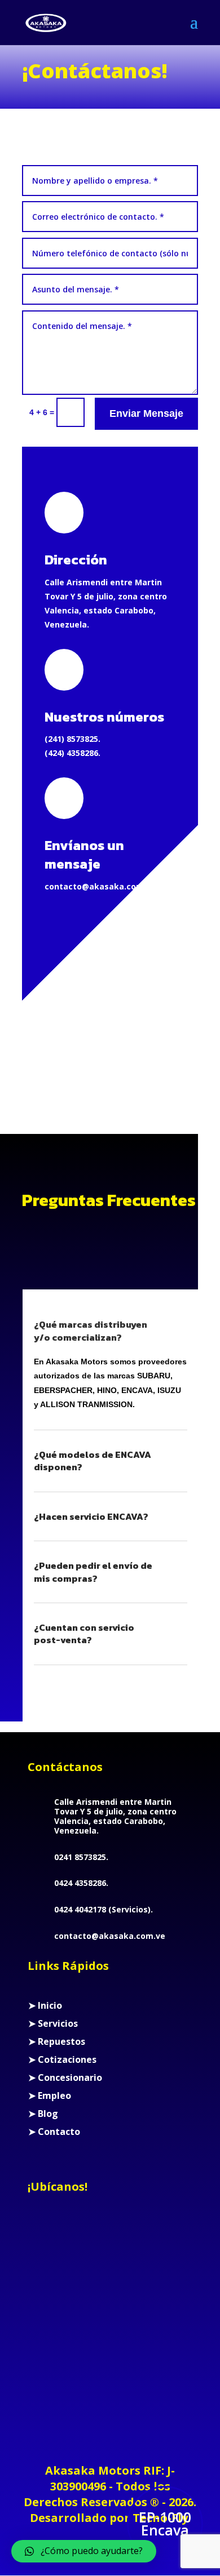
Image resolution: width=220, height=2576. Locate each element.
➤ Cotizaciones (62, 2059)
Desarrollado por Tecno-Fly (109, 2518)
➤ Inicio (45, 2005)
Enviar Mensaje (146, 413)
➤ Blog (43, 2114)
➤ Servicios (53, 2023)
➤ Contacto (54, 2132)
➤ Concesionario (65, 2077)
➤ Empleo (50, 2095)
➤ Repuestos (57, 2041)
